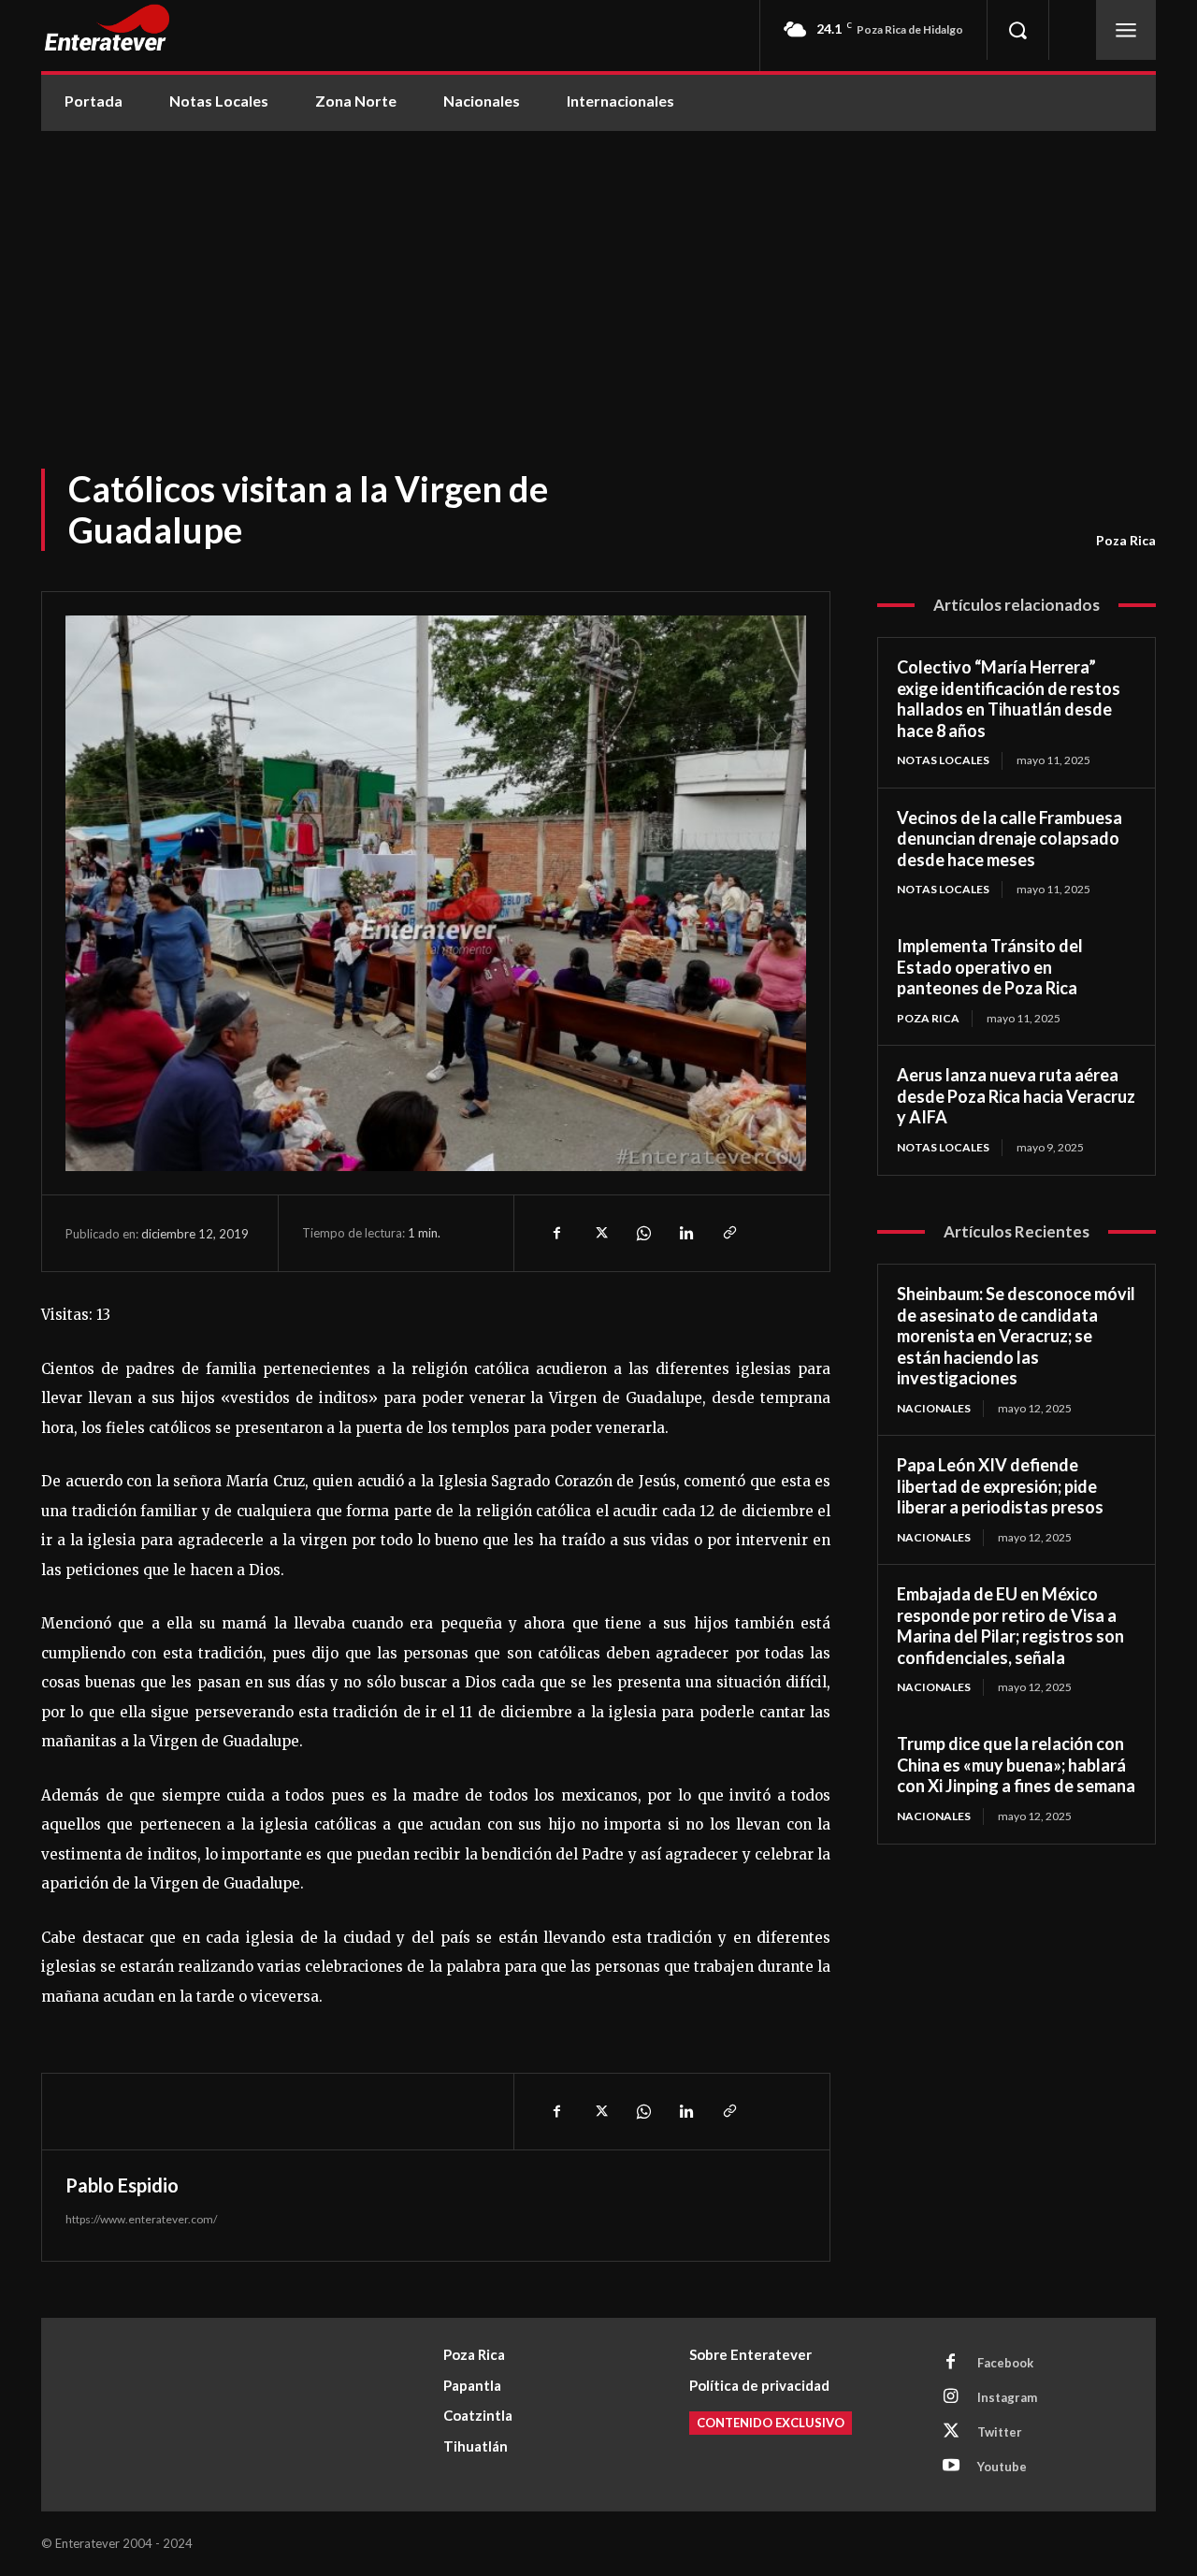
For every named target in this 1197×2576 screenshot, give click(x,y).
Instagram (1007, 2397)
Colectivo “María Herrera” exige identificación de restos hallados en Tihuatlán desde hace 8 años (1009, 699)
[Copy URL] (728, 1233)
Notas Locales (943, 760)
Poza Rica (1126, 540)
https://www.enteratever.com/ (141, 2219)
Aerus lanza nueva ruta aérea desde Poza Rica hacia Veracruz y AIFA (1016, 1096)
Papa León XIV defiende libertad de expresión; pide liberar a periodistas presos (1000, 1486)
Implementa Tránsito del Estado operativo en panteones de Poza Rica (990, 967)
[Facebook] (556, 1233)
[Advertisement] (598, 271)
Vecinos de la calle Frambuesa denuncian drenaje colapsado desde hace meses (1010, 839)
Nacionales (934, 1408)
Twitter (1000, 2432)
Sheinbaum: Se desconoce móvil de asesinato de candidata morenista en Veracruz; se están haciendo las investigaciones (1016, 1336)
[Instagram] (951, 2397)
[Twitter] (599, 1233)
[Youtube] (951, 2467)
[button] (1017, 30)
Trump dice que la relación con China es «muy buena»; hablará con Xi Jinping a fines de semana (1016, 1765)
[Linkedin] (685, 1233)
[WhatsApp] (642, 1233)
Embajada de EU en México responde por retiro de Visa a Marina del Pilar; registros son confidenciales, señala (1010, 1626)
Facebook (1005, 2363)
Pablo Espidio (122, 2185)
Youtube (1002, 2467)
